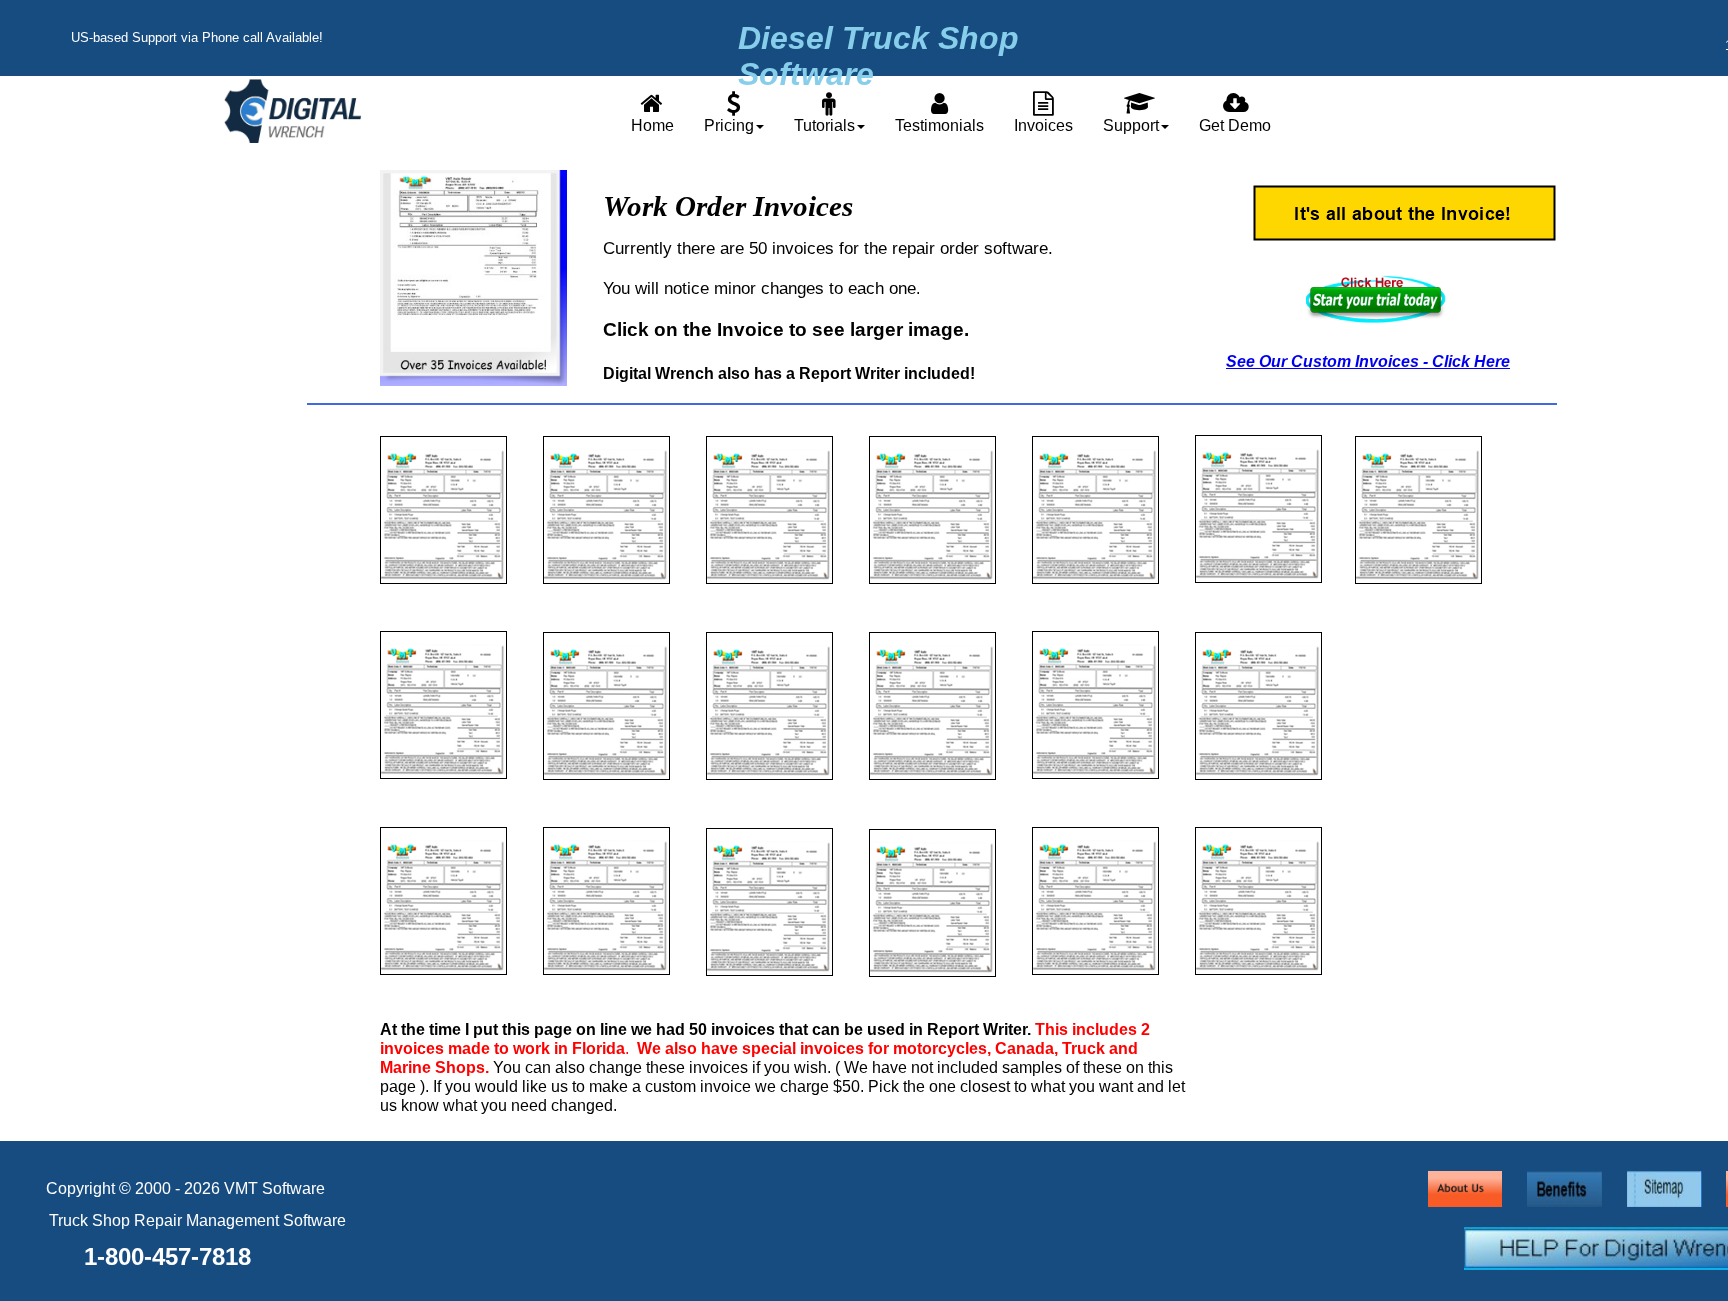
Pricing (729, 125)
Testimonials (939, 125)
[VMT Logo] (292, 139)
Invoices (1043, 125)
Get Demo (1235, 125)
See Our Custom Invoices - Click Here (1368, 361)
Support (1131, 125)
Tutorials (824, 125)
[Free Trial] (1376, 320)
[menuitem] (652, 111)
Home (652, 125)
